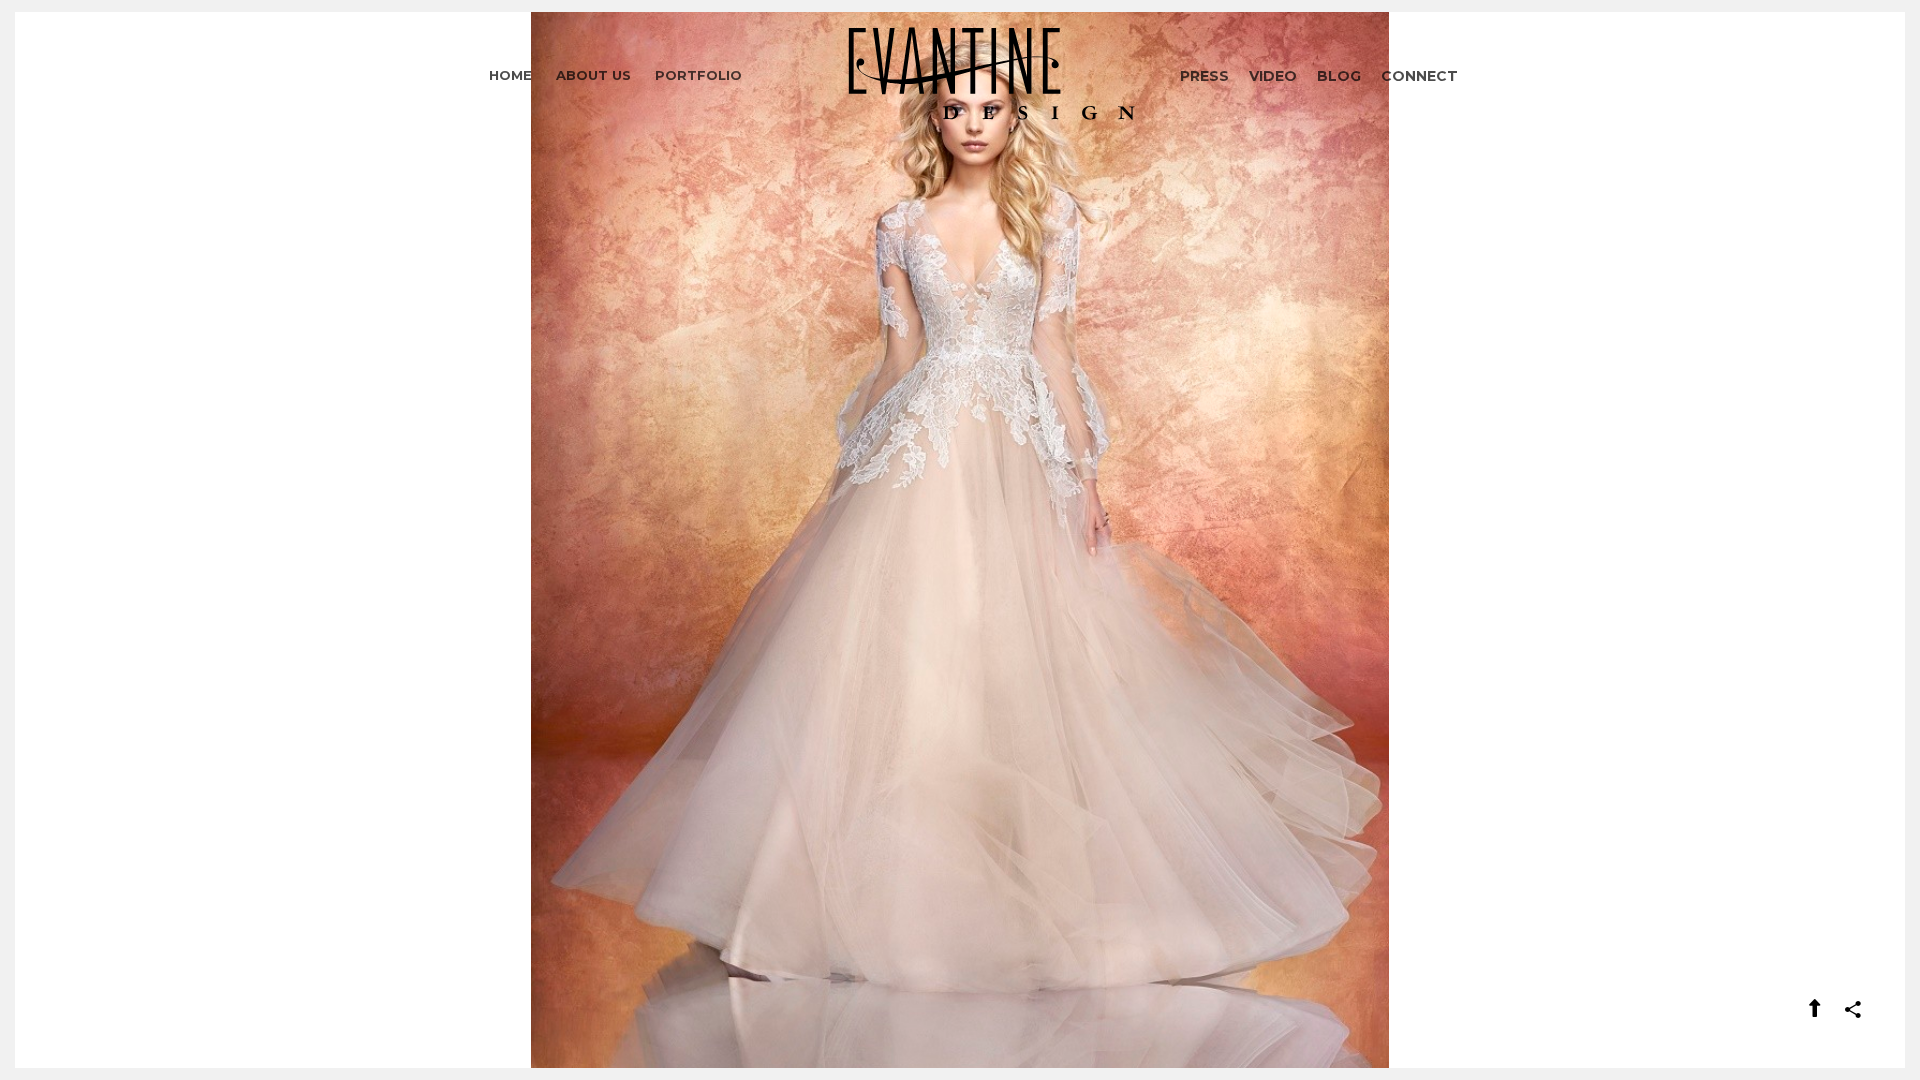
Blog (1339, 76)
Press (1204, 76)
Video (1273, 76)
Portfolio (698, 75)
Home (510, 75)
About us (593, 75)
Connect (1419, 76)
